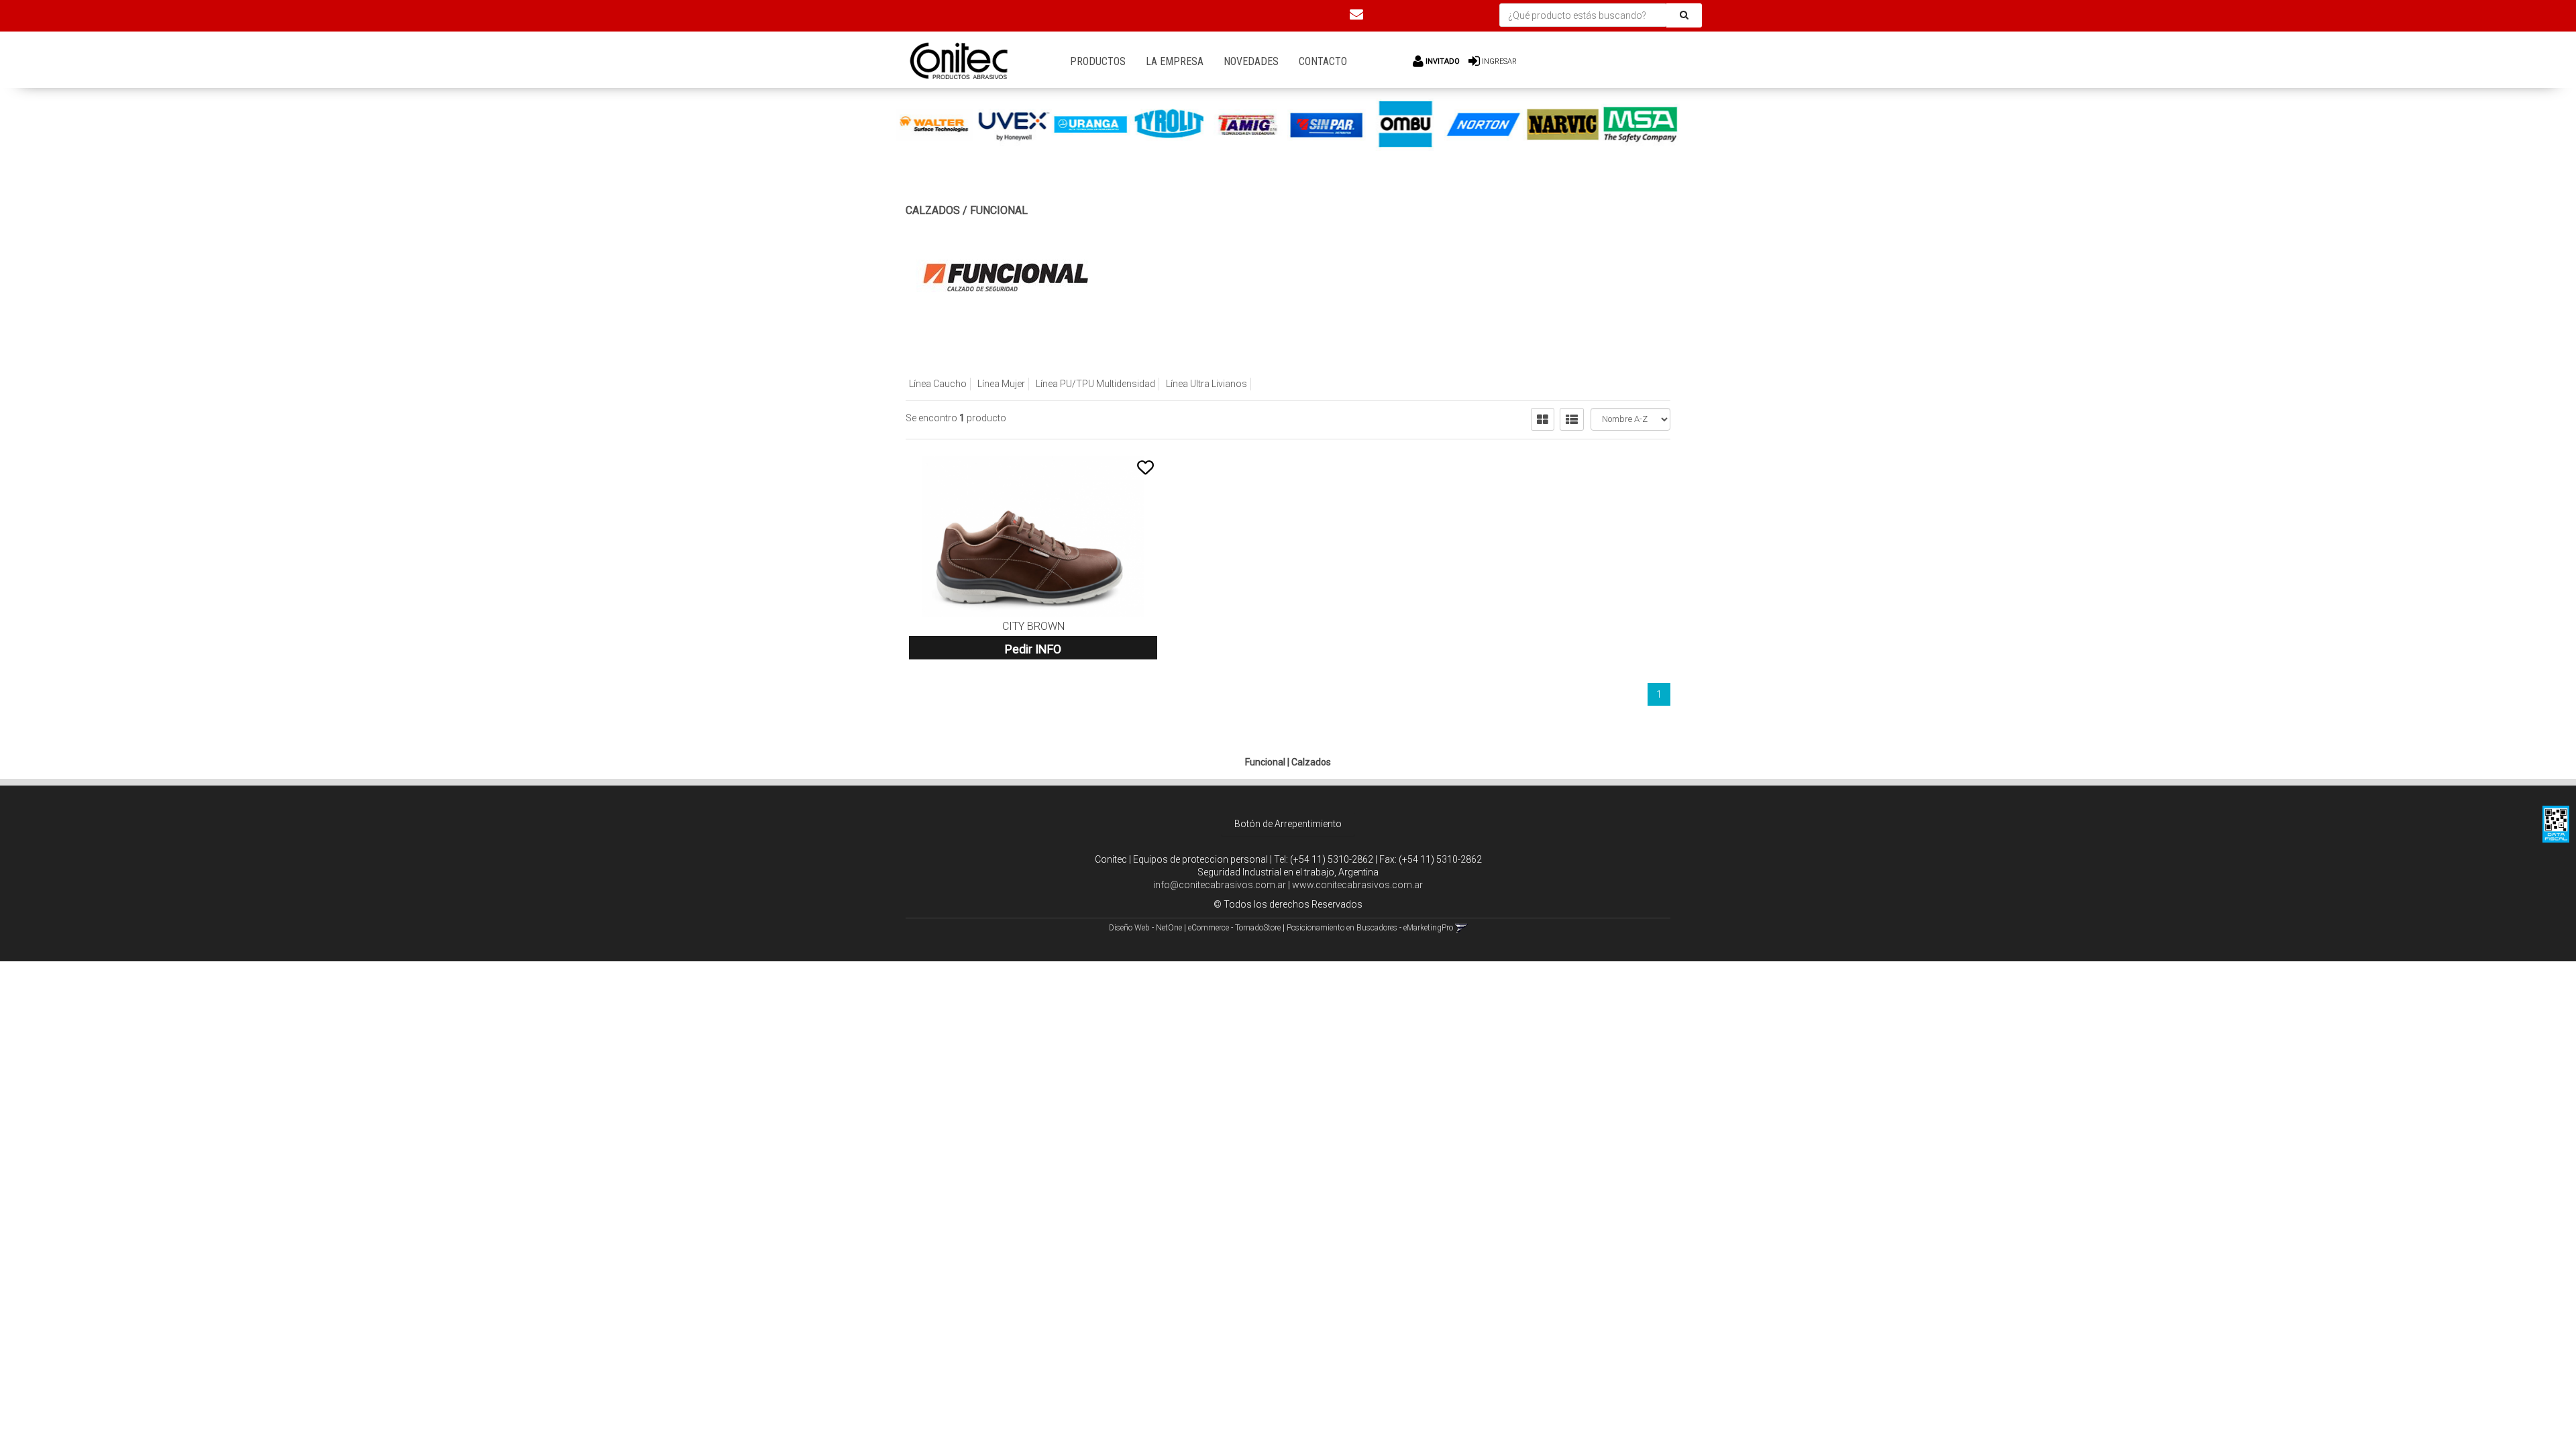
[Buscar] (1684, 15)
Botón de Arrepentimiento (1288, 824)
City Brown (1033, 626)
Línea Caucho (938, 384)
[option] (941, 125)
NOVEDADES (1251, 61)
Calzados (933, 210)
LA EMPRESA (1175, 61)
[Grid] (1543, 419)
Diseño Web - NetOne (1145, 928)
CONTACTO (1323, 61)
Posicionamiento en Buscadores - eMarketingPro (1370, 928)
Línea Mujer (1001, 384)
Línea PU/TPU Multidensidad (1095, 384)
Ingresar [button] (1499, 61)
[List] (1572, 419)
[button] (1356, 14)
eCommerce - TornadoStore (1234, 928)
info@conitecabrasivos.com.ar (1220, 885)
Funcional (999, 210)
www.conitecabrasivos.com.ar (1357, 885)
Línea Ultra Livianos (1206, 384)
